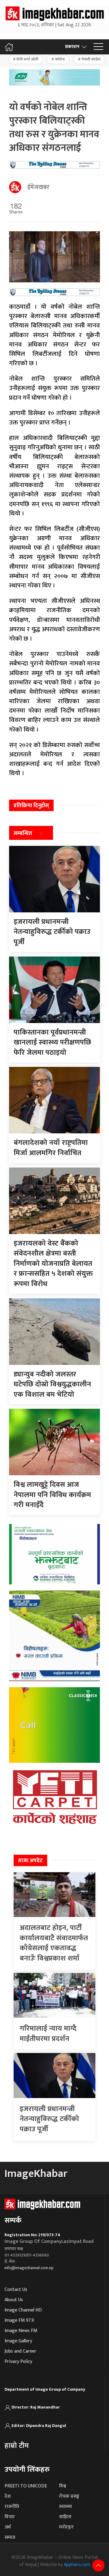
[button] (98, 47)
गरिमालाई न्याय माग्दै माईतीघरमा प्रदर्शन (48, 2034)
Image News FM (21, 2331)
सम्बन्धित (23, 833)
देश (8, 2496)
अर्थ (8, 2527)
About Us (14, 2300)
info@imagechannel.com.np (29, 2268)
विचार (10, 2517)
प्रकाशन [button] (72, 47)
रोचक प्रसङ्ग (69, 2496)
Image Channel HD (23, 2310)
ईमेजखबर (38, 187)
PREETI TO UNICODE (26, 2486)
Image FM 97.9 (19, 2320)
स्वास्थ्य (65, 2507)
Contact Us (16, 2290)
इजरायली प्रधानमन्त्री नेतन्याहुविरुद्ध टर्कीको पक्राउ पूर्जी (49, 2119)
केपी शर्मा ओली (27, 59)
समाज (10, 2537)
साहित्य (65, 2517)
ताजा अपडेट (30, 1861)
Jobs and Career (20, 2351)
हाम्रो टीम (17, 2446)
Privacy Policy (18, 2362)
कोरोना (60, 59)
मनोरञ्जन (66, 2527)
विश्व (63, 2486)
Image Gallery (18, 2341)
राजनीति (12, 2507)
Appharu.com (77, 2565)
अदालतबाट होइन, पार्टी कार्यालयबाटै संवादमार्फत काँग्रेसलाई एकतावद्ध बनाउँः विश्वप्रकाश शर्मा (54, 1943)
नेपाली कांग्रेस (91, 59)
